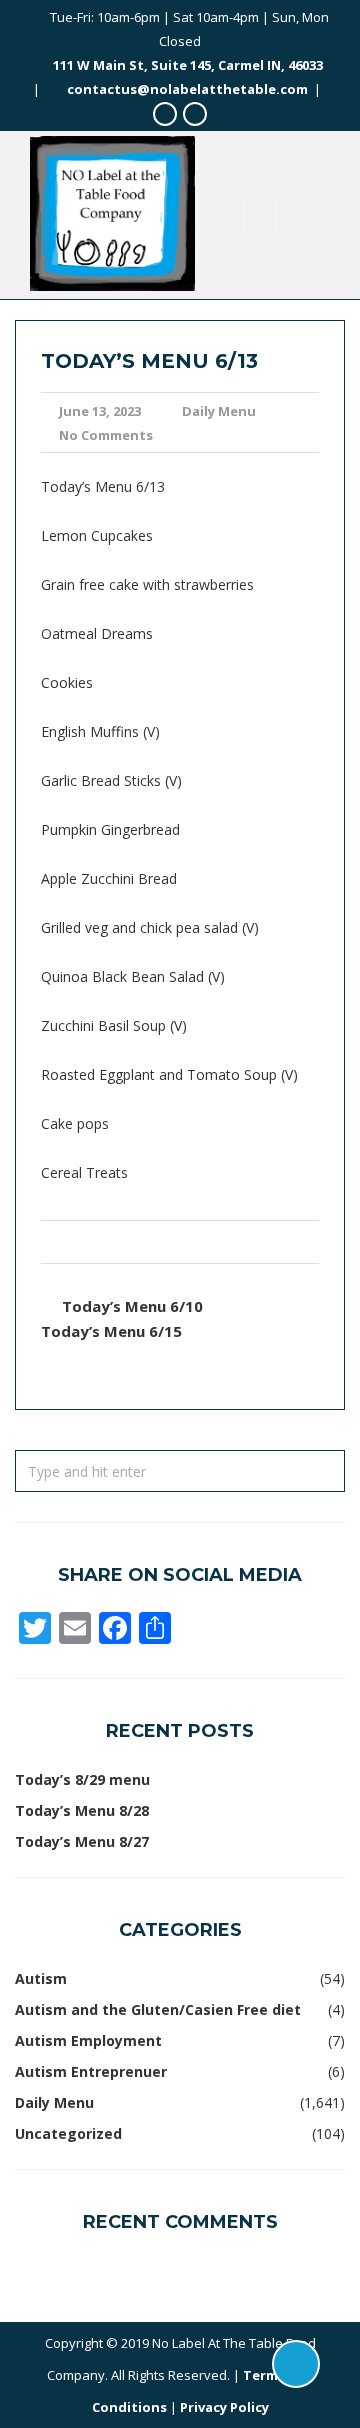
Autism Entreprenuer (91, 2071)
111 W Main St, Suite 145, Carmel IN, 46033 (188, 65)
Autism (41, 1978)
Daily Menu (219, 411)
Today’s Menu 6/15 (111, 1331)
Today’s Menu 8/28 (82, 1810)
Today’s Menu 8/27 (82, 1841)
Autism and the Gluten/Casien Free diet (158, 2009)
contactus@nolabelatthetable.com (187, 89)
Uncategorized (68, 2133)
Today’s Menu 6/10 (132, 1306)
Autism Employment (88, 2040)
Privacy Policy (224, 2407)
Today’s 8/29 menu (82, 1779)
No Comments (106, 435)
